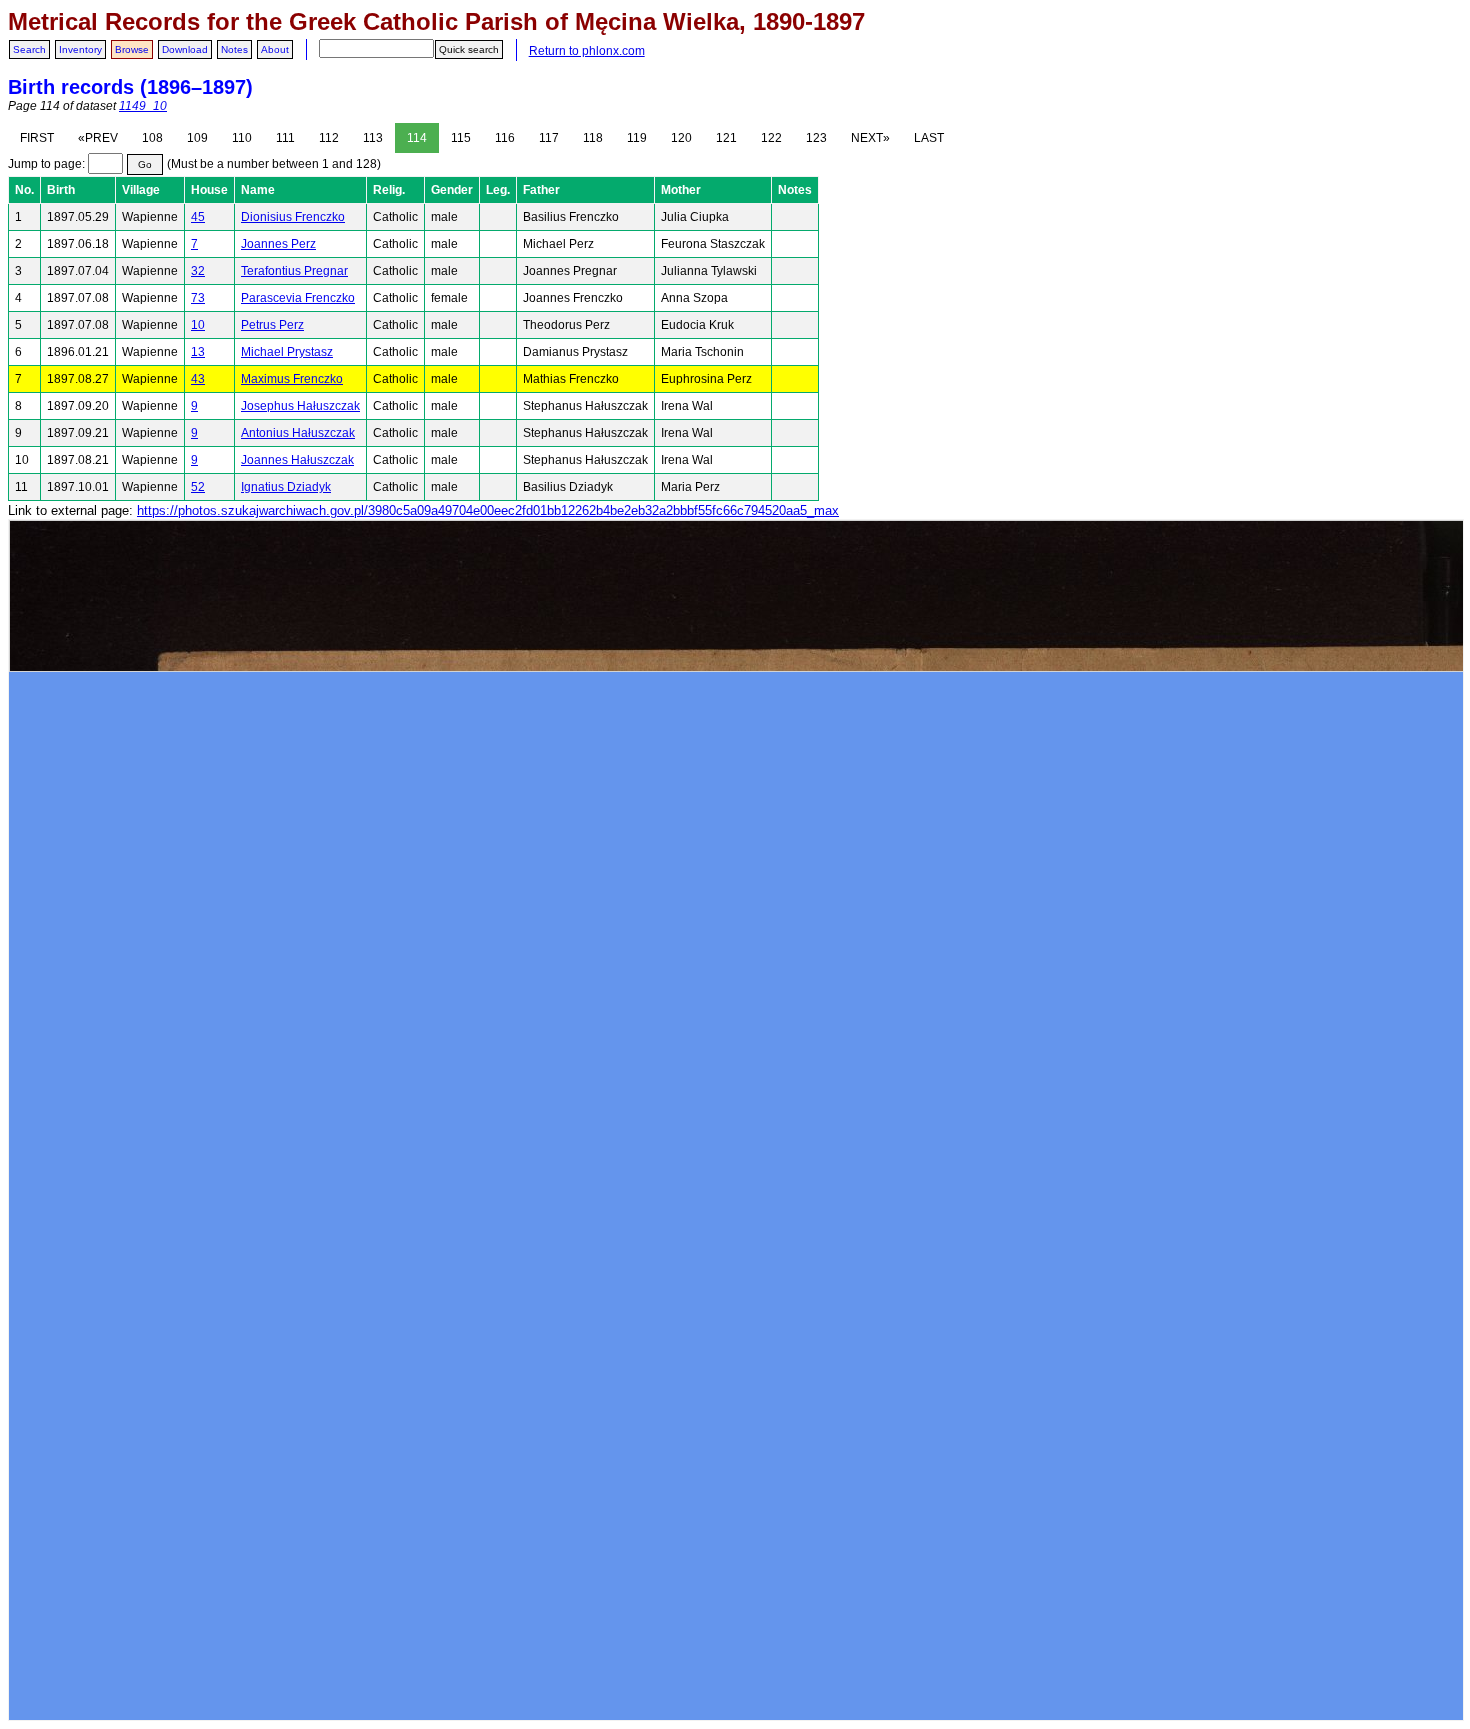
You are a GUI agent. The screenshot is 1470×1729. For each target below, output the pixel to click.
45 (198, 217)
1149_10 (143, 106)
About (275, 49)
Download (185, 49)
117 (549, 138)
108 (152, 138)
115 (461, 138)
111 (285, 138)
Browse (132, 49)
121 (726, 138)
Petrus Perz (272, 325)
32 (198, 271)
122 (771, 138)
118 (593, 138)
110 (242, 138)
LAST (929, 138)
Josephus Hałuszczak (300, 406)
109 (197, 138)
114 (417, 138)
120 (681, 138)
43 (198, 379)
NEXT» (870, 138)
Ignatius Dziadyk (286, 487)
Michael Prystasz (287, 352)
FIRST (37, 138)
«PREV (98, 138)
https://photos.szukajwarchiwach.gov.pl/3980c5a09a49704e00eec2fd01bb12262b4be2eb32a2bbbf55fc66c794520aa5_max (488, 510)
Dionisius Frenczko (293, 217)
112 (329, 138)
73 (198, 298)
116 (505, 138)
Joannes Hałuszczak (297, 460)
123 (816, 138)
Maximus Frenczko (292, 379)
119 (637, 138)
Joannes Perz (278, 244)
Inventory (80, 49)
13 (198, 352)
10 (198, 325)
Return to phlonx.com (587, 51)
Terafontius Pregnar (294, 271)
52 (198, 487)
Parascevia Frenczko (298, 298)
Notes (234, 49)
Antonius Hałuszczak (298, 433)
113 (373, 138)
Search (29, 49)
